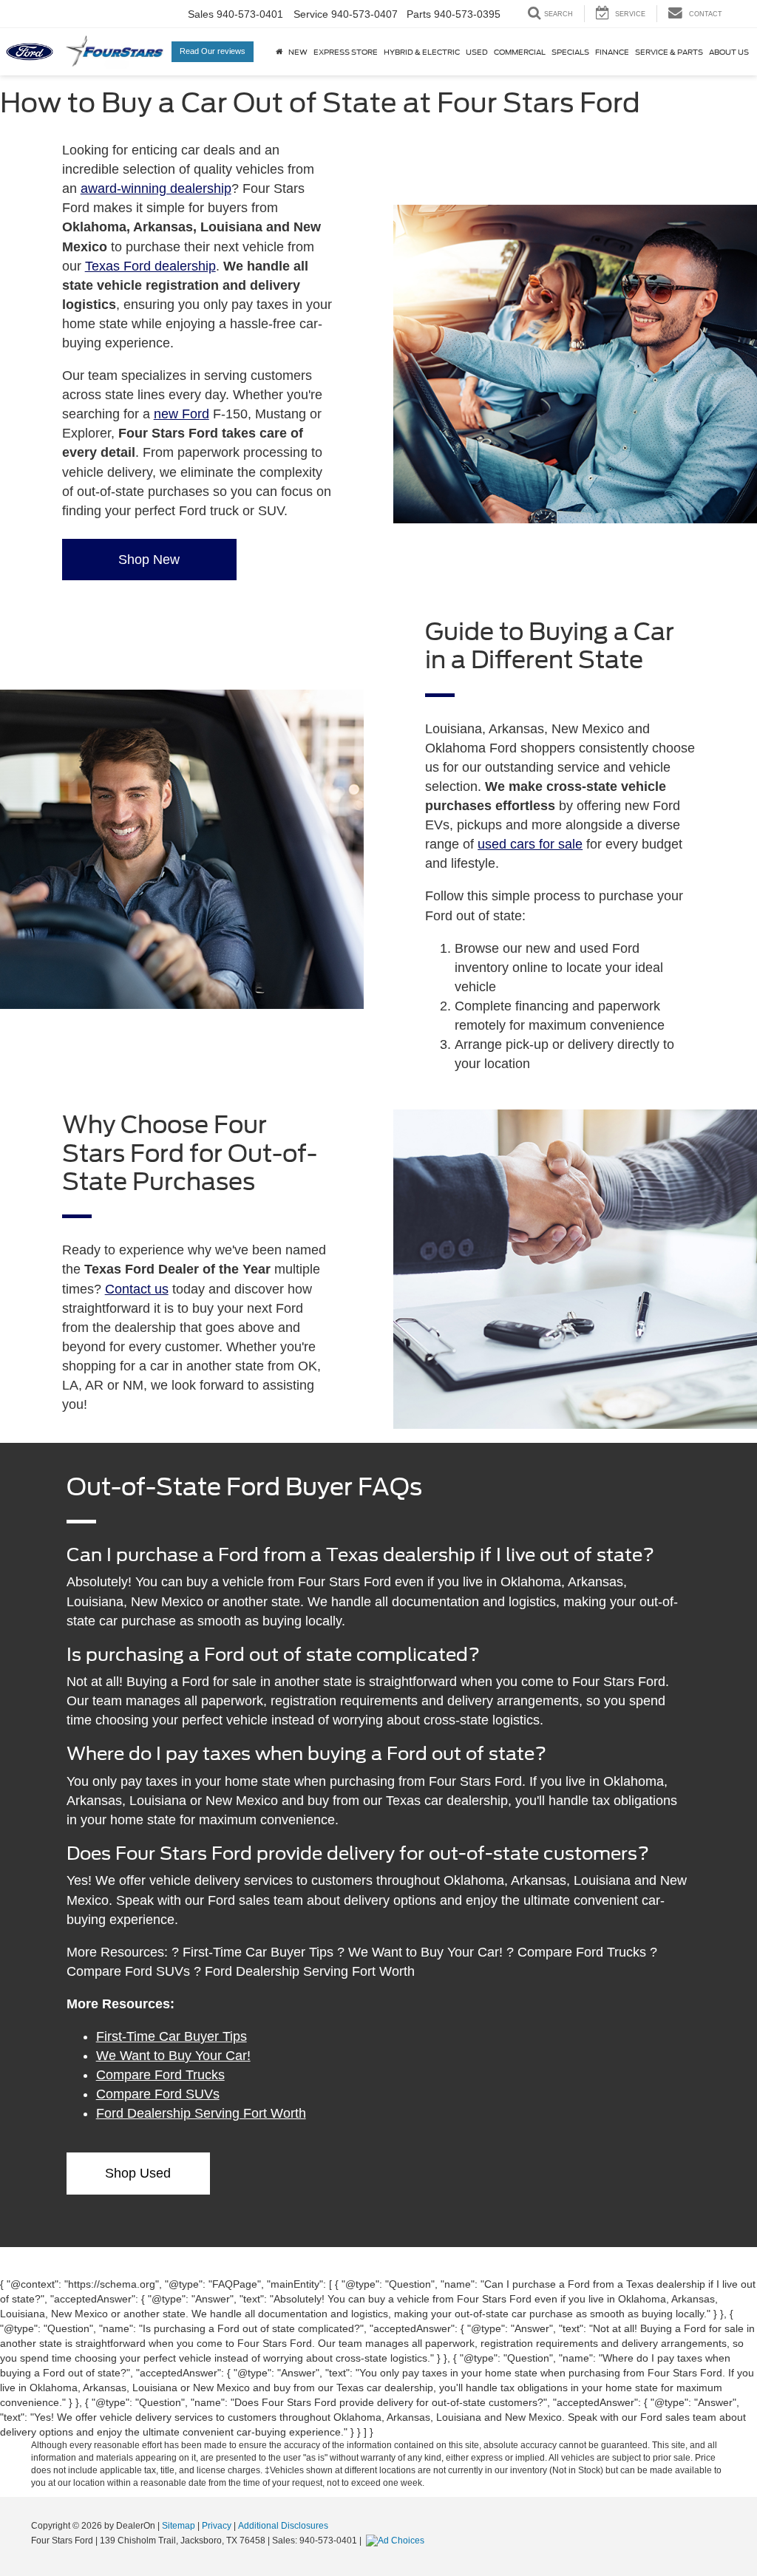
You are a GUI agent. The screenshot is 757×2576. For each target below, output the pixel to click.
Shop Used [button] (138, 2173)
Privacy (217, 2526)
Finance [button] (612, 52)
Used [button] (477, 52)
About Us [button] (729, 52)
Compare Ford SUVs (158, 2094)
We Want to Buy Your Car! (173, 2056)
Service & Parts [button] (669, 52)
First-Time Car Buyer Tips (172, 2036)
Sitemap (179, 2526)
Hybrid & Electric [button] (422, 52)
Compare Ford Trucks (160, 2075)
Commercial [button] (520, 52)
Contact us (137, 1289)
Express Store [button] (346, 52)
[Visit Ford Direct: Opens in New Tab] (397, 2541)
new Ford (181, 414)
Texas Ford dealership (150, 266)
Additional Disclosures (283, 2526)
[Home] (279, 52)
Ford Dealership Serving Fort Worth (201, 2113)
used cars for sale (530, 844)
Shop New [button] (149, 560)
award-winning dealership (156, 188)
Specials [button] (570, 52)
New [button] (298, 52)
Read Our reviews (213, 51)
